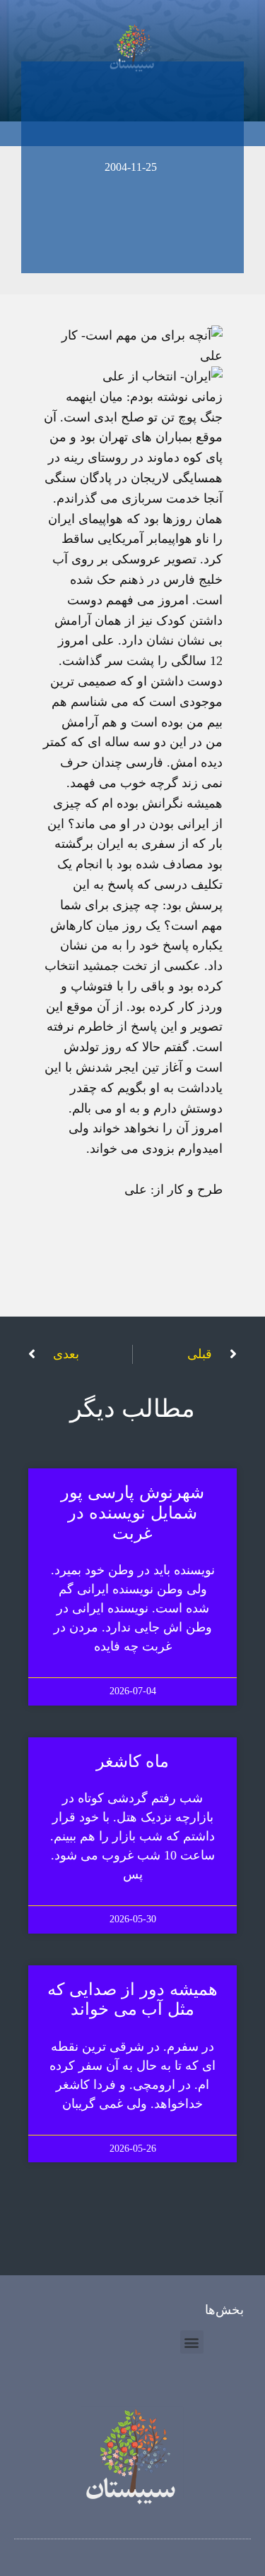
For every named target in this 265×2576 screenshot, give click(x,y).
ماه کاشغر (132, 1761)
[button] (192, 2342)
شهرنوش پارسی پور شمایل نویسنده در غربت (132, 1513)
